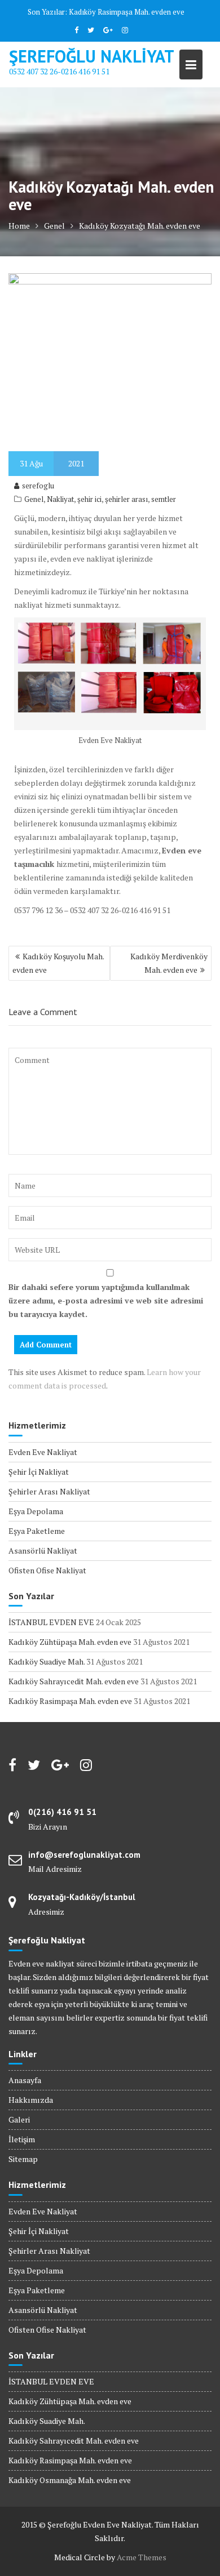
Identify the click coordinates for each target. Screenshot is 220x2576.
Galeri (19, 2119)
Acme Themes (142, 2557)
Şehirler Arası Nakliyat (49, 1491)
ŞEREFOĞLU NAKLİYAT (92, 56)
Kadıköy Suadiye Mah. (47, 1661)
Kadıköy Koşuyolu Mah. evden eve (58, 963)
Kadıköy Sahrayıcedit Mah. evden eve (74, 1681)
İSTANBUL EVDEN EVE (51, 1622)
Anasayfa (25, 2080)
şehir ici (89, 499)
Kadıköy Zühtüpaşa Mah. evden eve (70, 1642)
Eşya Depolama (36, 1511)
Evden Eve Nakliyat (43, 1452)
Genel (34, 499)
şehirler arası (126, 499)
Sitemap (23, 2159)
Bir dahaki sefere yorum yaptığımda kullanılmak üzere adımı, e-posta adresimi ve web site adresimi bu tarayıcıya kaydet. (106, 1300)
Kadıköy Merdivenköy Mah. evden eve (169, 963)
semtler (164, 499)
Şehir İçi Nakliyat (39, 1472)
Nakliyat (60, 499)
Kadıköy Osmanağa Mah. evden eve (70, 2480)
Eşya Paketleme (37, 1531)
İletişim (22, 2139)
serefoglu (38, 486)
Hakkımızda (31, 2100)
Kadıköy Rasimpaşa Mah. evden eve (127, 12)
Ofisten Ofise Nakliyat (47, 1570)
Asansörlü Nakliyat (43, 1551)
